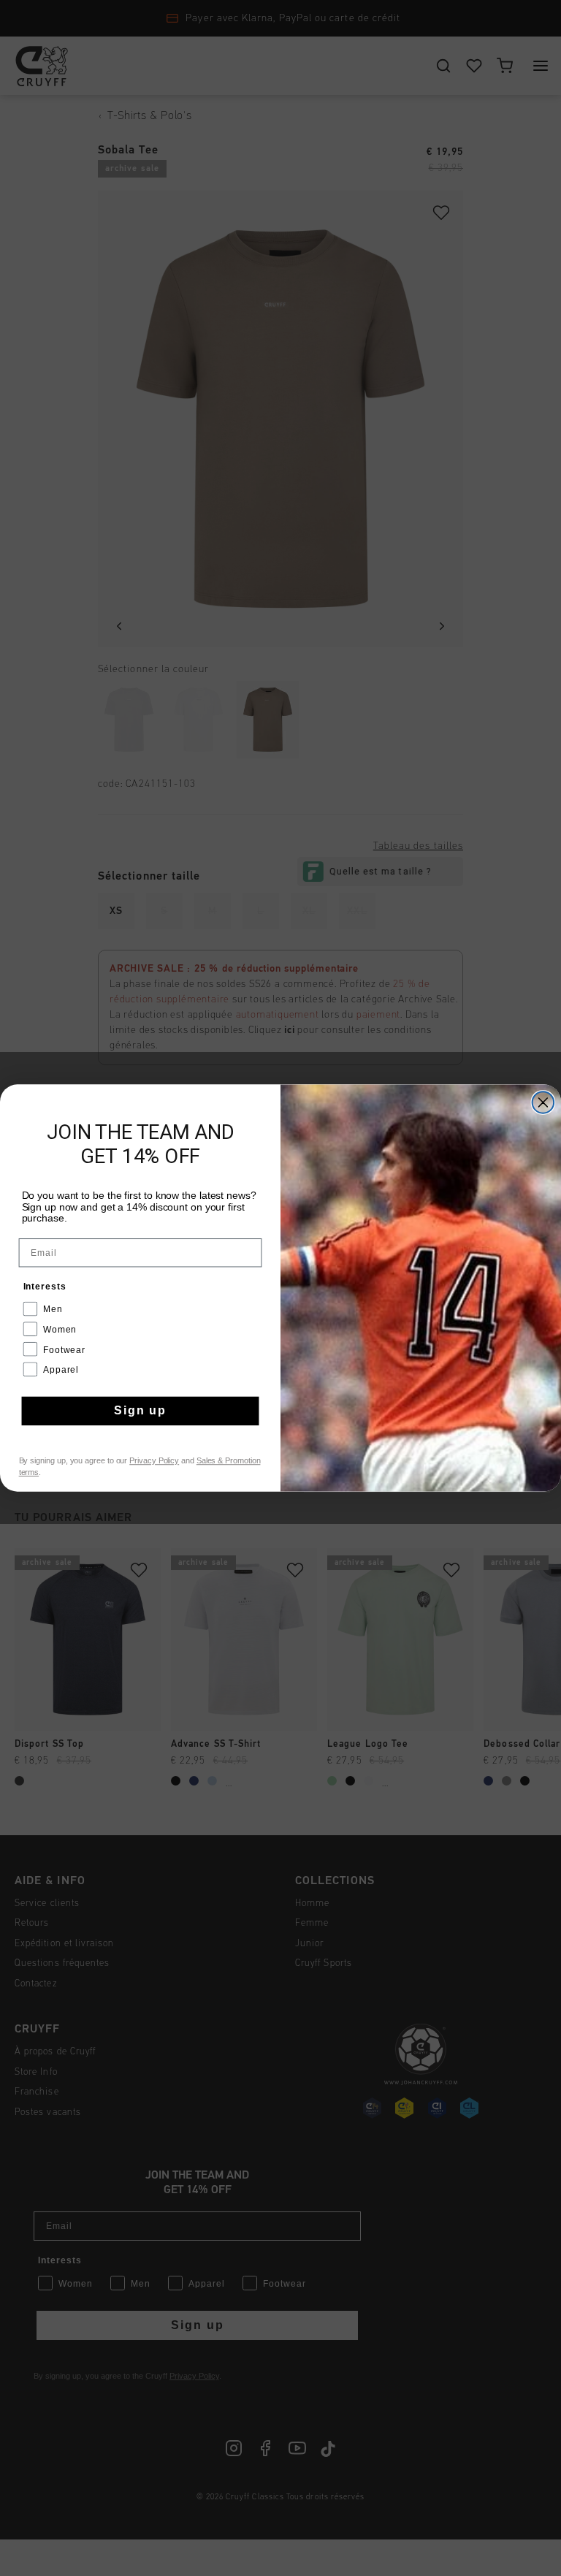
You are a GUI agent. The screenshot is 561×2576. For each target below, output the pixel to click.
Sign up (140, 1411)
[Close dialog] (543, 1102)
